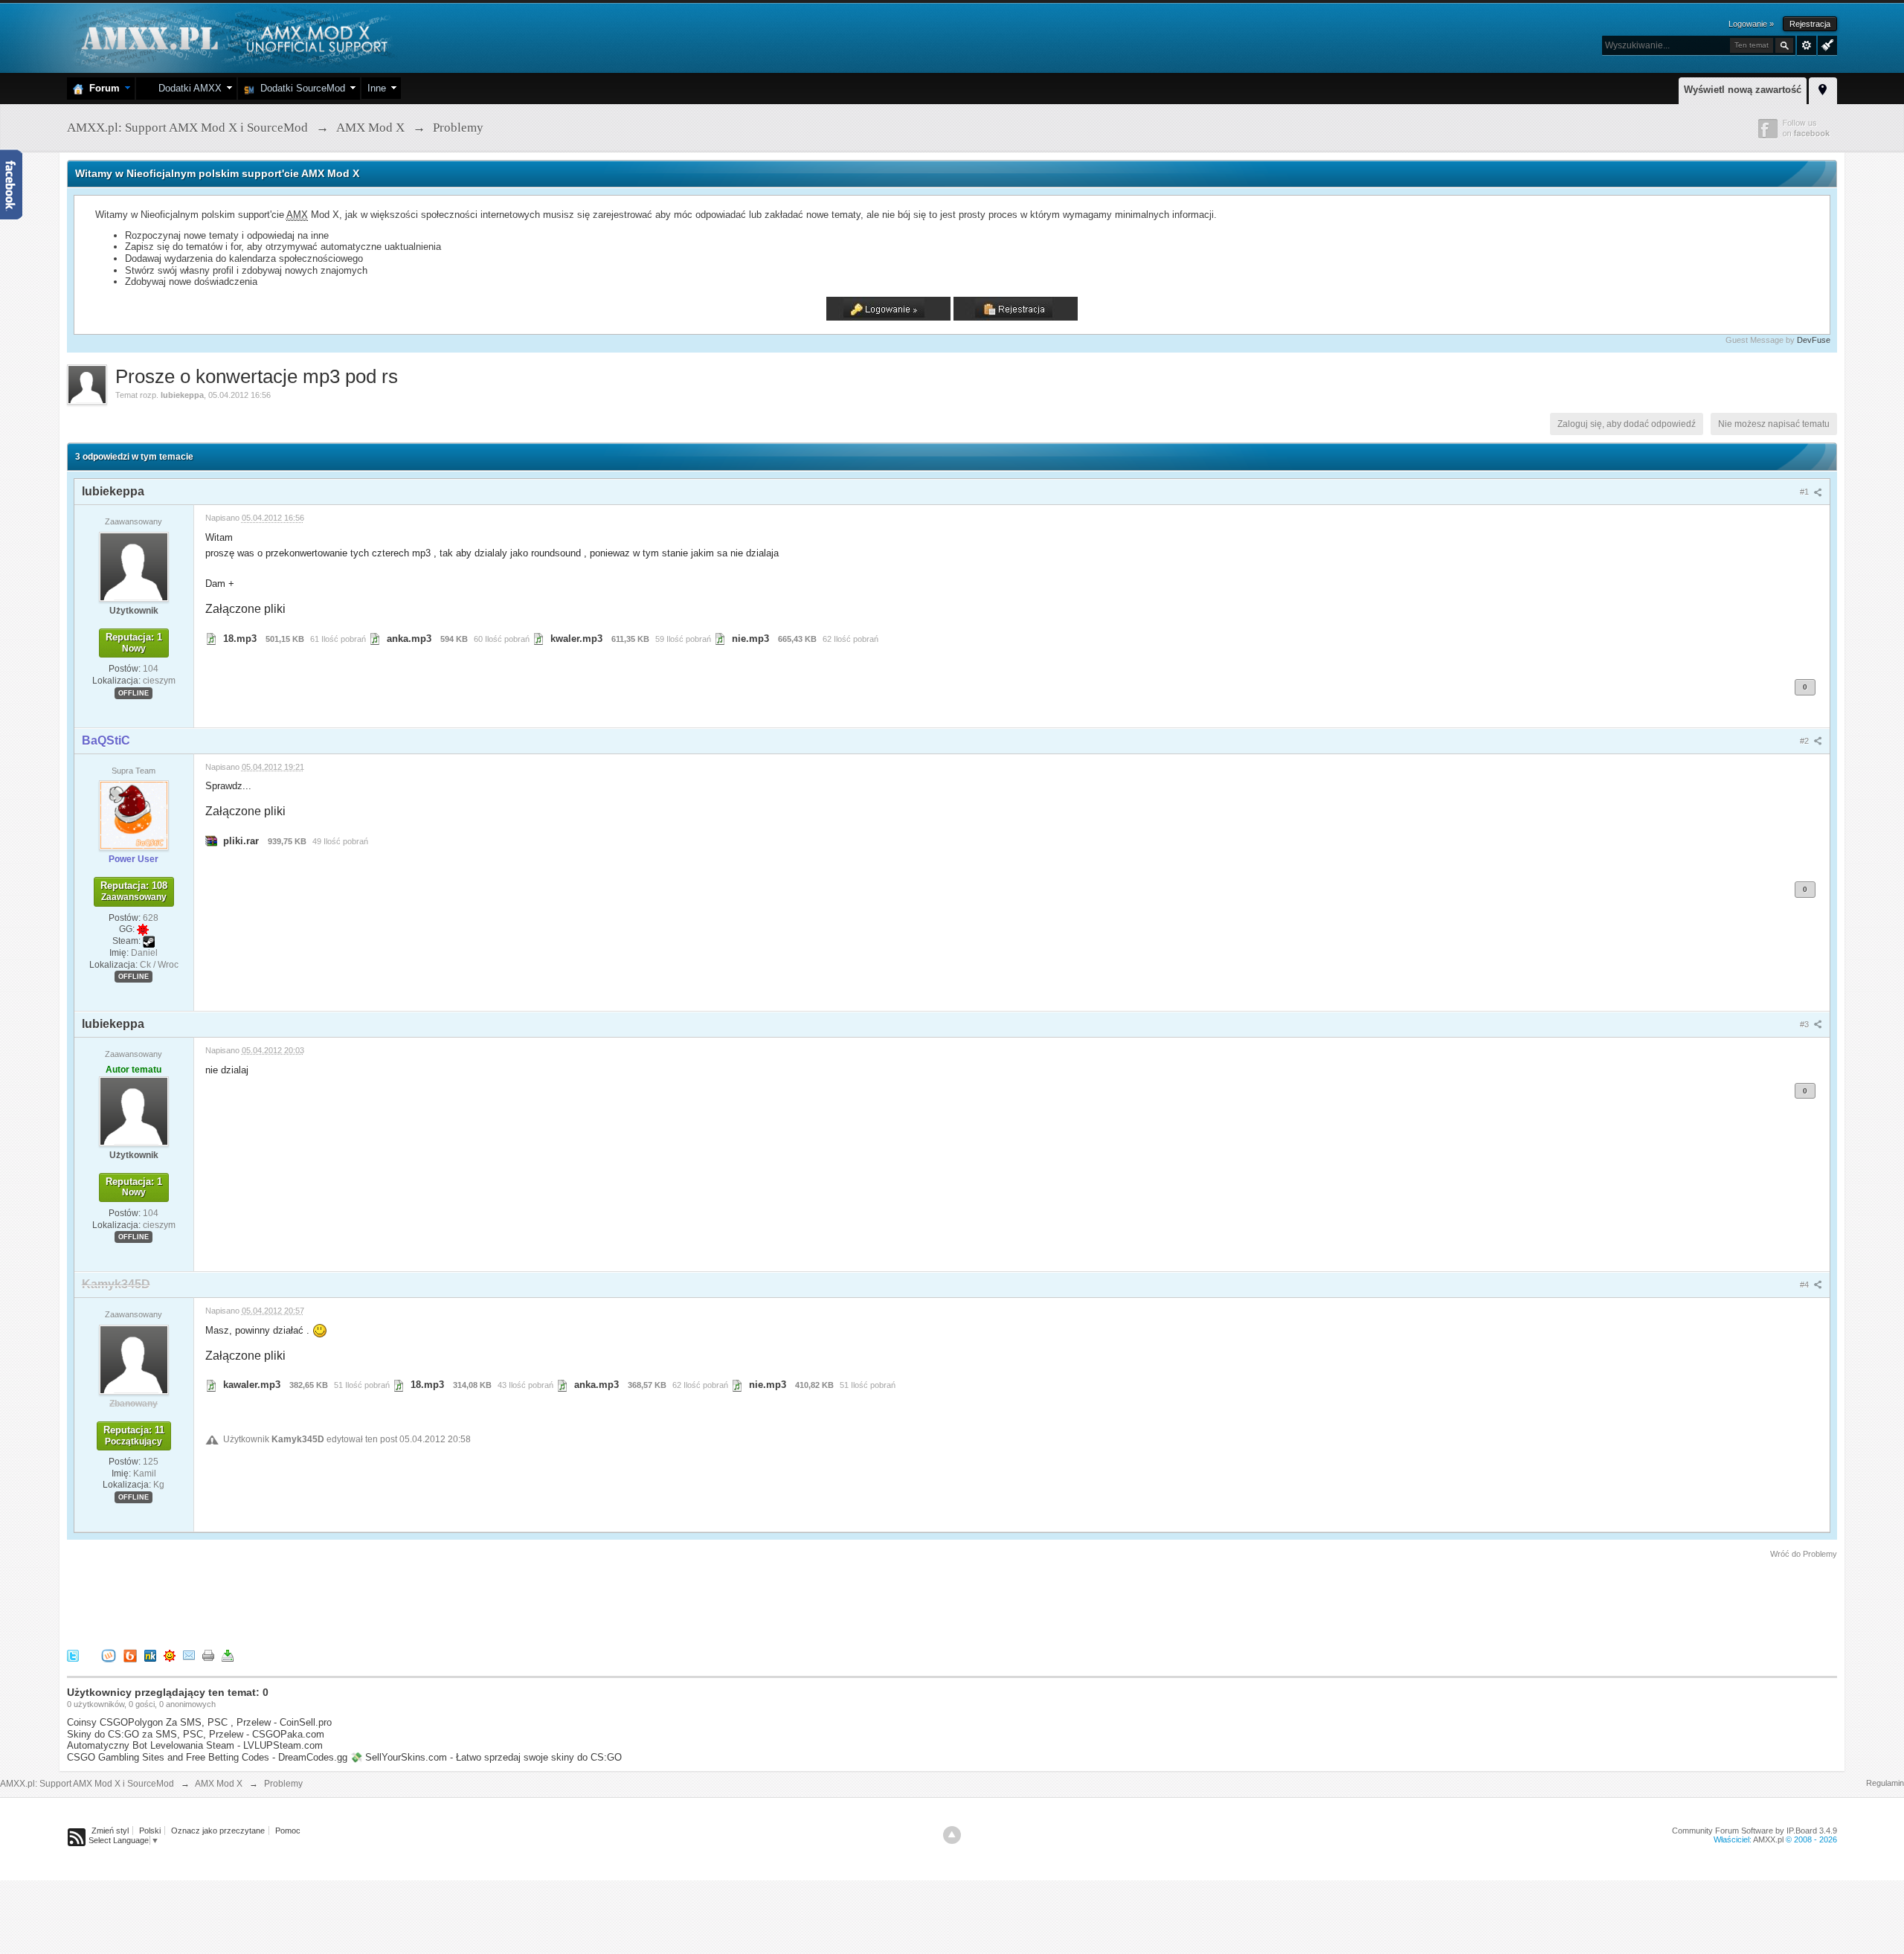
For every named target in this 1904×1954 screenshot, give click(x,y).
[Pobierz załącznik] (211, 639)
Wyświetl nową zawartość (1743, 90)
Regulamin (1885, 1783)
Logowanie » (1751, 24)
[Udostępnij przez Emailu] (189, 1655)
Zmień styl (110, 1831)
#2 (1805, 741)
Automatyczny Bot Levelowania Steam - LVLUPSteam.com (195, 1745)
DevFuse (1814, 340)
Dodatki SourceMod (300, 88)
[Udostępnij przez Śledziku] (150, 1655)
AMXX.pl (1768, 1839)
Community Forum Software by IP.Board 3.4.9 (1755, 1831)
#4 (1805, 1285)
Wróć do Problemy (1804, 1554)
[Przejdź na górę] (952, 1835)
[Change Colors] (1826, 44)
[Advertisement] (338, 1601)
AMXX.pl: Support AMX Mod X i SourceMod (87, 1784)
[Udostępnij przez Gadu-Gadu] (170, 1655)
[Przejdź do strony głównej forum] (232, 37)
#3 (1805, 1024)
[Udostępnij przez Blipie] (130, 1655)
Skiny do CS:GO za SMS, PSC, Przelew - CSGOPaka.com (196, 1734)
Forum (102, 88)
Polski (150, 1831)
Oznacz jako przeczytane (218, 1831)
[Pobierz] (228, 1655)
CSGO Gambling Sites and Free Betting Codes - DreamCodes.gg (207, 1757)
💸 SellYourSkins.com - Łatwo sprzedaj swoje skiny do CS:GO (486, 1757)
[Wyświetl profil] (134, 566)
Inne (377, 88)
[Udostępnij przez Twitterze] (73, 1655)
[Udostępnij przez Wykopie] (109, 1655)
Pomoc (288, 1831)
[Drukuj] (208, 1655)
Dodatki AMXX (187, 88)
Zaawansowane (1807, 45)
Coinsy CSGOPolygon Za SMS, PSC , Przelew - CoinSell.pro (199, 1722)
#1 (1805, 492)
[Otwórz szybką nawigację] (1823, 89)
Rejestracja (1810, 24)
